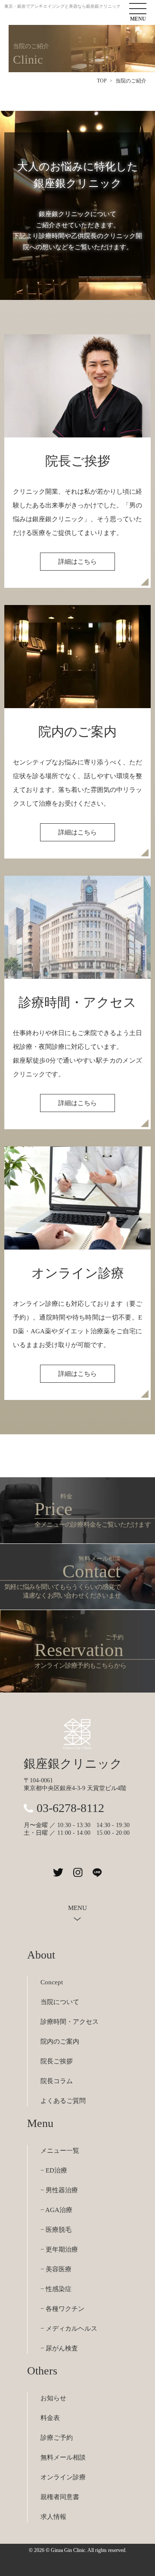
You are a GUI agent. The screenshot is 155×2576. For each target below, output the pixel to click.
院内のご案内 (60, 2041)
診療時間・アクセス (70, 2022)
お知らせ (53, 2398)
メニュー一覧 (60, 2151)
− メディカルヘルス (69, 2328)
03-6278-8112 (70, 1808)
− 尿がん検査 (59, 2348)
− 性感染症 (56, 2289)
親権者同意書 (60, 2497)
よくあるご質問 (63, 2101)
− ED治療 (54, 2170)
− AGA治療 (56, 2210)
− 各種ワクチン (62, 2309)
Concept (52, 1982)
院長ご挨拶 (57, 2061)
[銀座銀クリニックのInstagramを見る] (78, 1872)
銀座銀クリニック (73, 1764)
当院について (60, 2002)
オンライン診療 (63, 2477)
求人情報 (53, 2517)
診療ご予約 (57, 2438)
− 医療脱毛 (56, 2230)
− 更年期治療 (59, 2249)
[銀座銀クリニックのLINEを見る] (97, 1872)
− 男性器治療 (59, 2190)
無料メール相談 (63, 2457)
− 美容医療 (56, 2269)
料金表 (50, 2418)
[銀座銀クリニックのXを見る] (58, 1872)
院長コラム (57, 2081)
